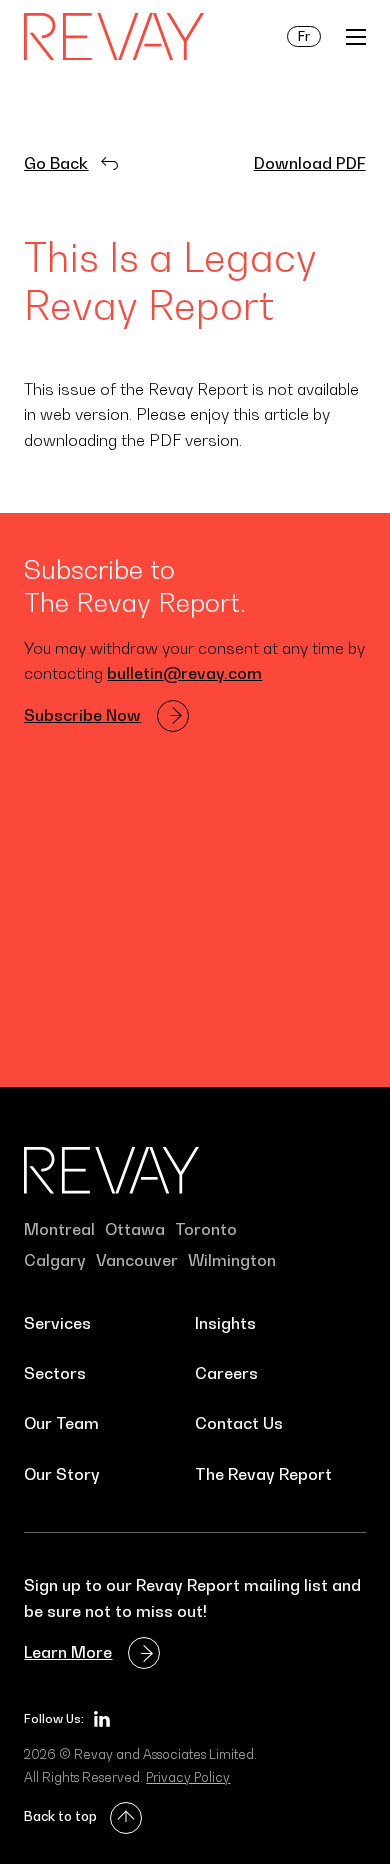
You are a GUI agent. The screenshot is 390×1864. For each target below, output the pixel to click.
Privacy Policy (188, 1777)
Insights (225, 1323)
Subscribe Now (82, 715)
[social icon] (102, 1719)
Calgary (55, 1260)
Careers (226, 1373)
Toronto (206, 1229)
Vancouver (137, 1260)
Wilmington (232, 1260)
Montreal (59, 1229)
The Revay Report (263, 1474)
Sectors (55, 1373)
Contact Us (239, 1423)
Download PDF (310, 163)
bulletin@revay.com (184, 673)
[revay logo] (114, 37)
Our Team (61, 1423)
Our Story (62, 1474)
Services (57, 1323)
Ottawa (135, 1229)
